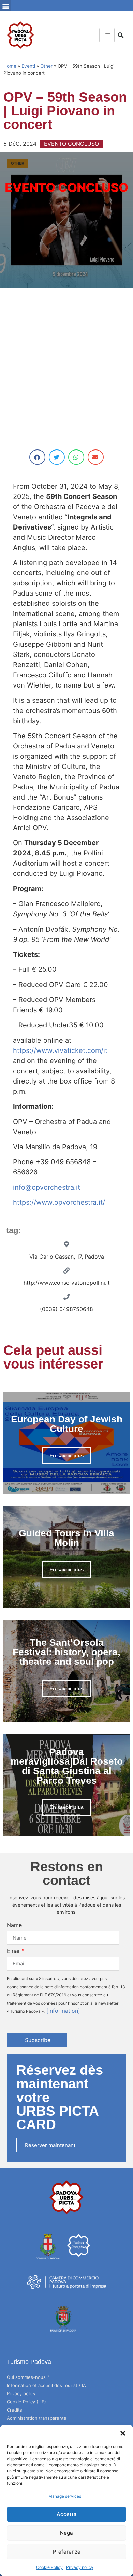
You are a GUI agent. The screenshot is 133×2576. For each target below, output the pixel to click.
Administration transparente (37, 2418)
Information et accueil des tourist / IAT (48, 2385)
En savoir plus (66, 1456)
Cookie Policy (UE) (26, 2402)
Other (46, 66)
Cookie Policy (49, 2567)
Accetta (67, 2514)
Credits (14, 2410)
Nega (66, 2533)
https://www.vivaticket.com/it (60, 1050)
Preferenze (67, 2552)
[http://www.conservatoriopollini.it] (66, 1270)
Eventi (28, 66)
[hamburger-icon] (107, 35)
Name (14, 1925)
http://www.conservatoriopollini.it (67, 1283)
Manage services (65, 2496)
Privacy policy (80, 2567)
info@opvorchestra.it (47, 1187)
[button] (123, 2433)
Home (10, 66)
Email (14, 1951)
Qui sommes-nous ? (28, 2377)
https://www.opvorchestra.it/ (59, 1202)
